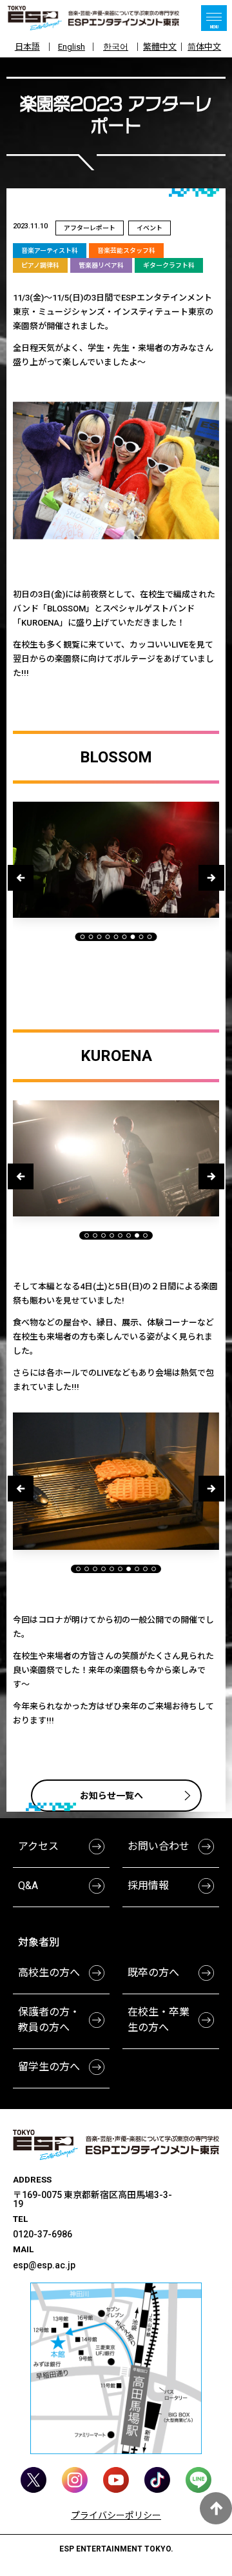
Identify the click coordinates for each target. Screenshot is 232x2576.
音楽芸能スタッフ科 (126, 251)
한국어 (116, 47)
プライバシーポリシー (116, 2515)
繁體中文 (160, 47)
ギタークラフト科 (169, 265)
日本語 (27, 47)
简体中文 (204, 47)
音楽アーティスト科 (50, 251)
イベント (150, 228)
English (72, 47)
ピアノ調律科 (40, 265)
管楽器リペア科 (101, 265)
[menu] (214, 18)
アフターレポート (90, 228)
